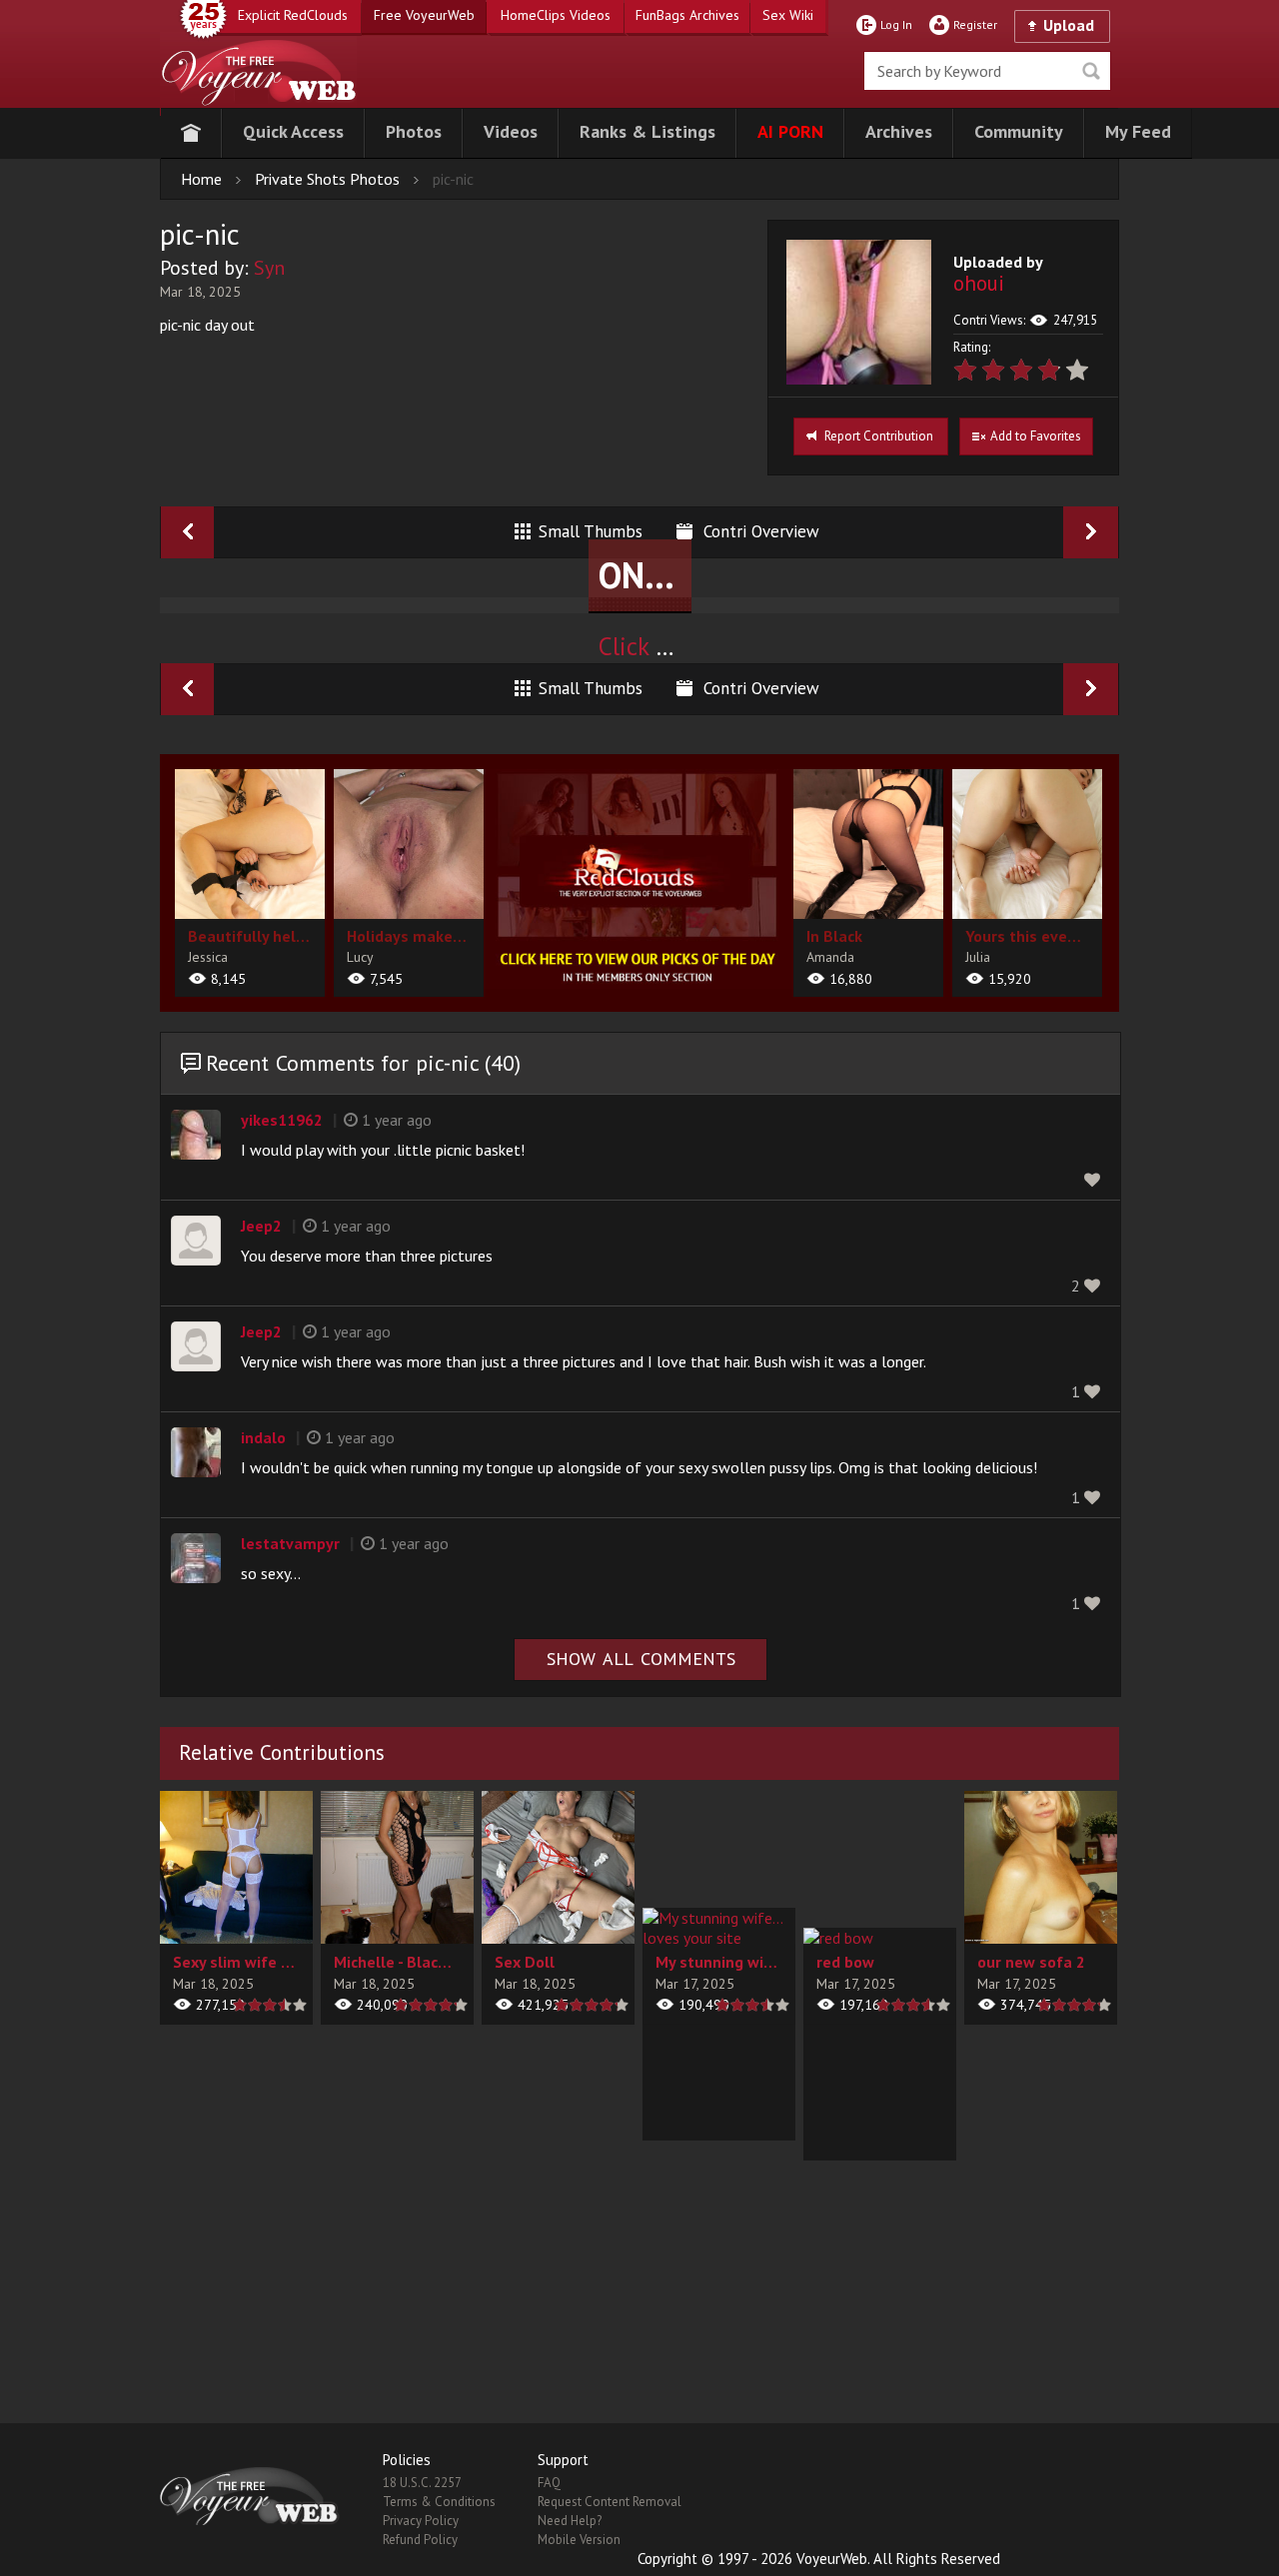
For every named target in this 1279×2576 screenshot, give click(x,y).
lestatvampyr (290, 1543)
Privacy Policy (421, 2521)
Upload (1069, 25)
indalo (263, 1437)
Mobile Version (579, 2540)
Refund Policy (420, 2540)
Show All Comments (641, 1659)
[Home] (191, 133)
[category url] (639, 879)
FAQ (549, 2483)
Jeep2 (261, 1226)
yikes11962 (282, 1120)
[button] (293, 133)
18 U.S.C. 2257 (422, 2483)
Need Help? (570, 2521)
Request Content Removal (610, 2502)
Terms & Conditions (439, 2502)
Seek (1091, 71)
